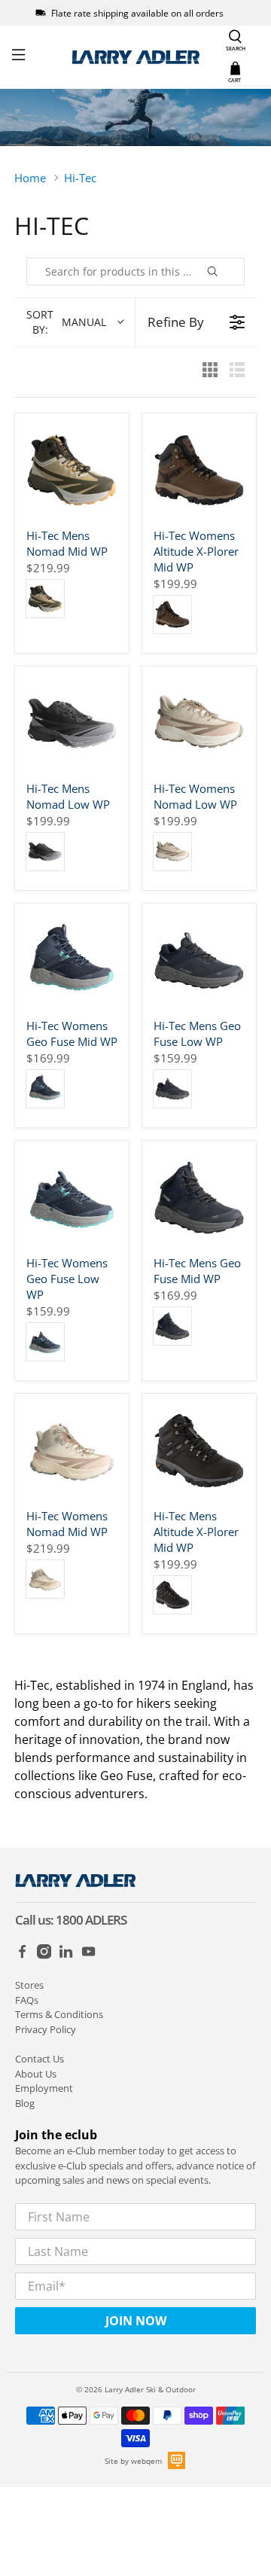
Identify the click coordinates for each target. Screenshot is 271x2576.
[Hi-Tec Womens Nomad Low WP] (199, 723)
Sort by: (66, 322)
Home (30, 178)
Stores (29, 1985)
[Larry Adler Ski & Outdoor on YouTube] (88, 1956)
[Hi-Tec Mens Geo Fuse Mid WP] (199, 1198)
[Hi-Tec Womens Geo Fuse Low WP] (72, 1198)
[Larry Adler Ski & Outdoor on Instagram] (44, 1956)
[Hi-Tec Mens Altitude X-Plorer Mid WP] (199, 1451)
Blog (25, 2103)
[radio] (210, 372)
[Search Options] (230, 271)
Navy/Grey (172, 1089)
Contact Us (40, 2059)
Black (172, 1595)
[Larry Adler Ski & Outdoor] (135, 57)
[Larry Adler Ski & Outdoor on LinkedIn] (66, 1956)
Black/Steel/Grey (45, 852)
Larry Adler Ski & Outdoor (150, 2389)
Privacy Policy (46, 2029)
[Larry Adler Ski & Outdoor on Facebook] (22, 1956)
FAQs (27, 2000)
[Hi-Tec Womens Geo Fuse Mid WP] (72, 960)
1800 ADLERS (91, 1920)
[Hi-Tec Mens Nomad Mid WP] (72, 470)
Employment (44, 2088)
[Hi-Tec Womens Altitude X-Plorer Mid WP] (199, 470)
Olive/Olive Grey (45, 599)
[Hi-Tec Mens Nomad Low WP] (72, 723)
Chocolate (172, 614)
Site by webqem (133, 2461)
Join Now (136, 2321)
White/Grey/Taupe (172, 852)
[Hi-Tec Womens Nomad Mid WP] (72, 1451)
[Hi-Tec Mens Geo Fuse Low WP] (199, 960)
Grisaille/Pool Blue (45, 1089)
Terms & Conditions (59, 2014)
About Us (36, 2074)
